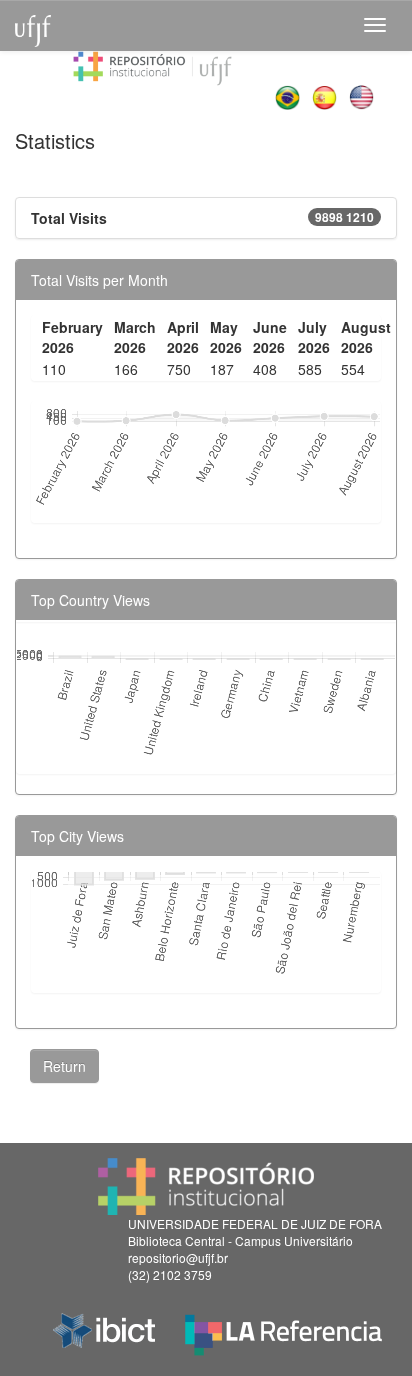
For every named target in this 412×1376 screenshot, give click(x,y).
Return (64, 1066)
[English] (363, 95)
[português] (289, 95)
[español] (326, 95)
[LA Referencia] (283, 1330)
